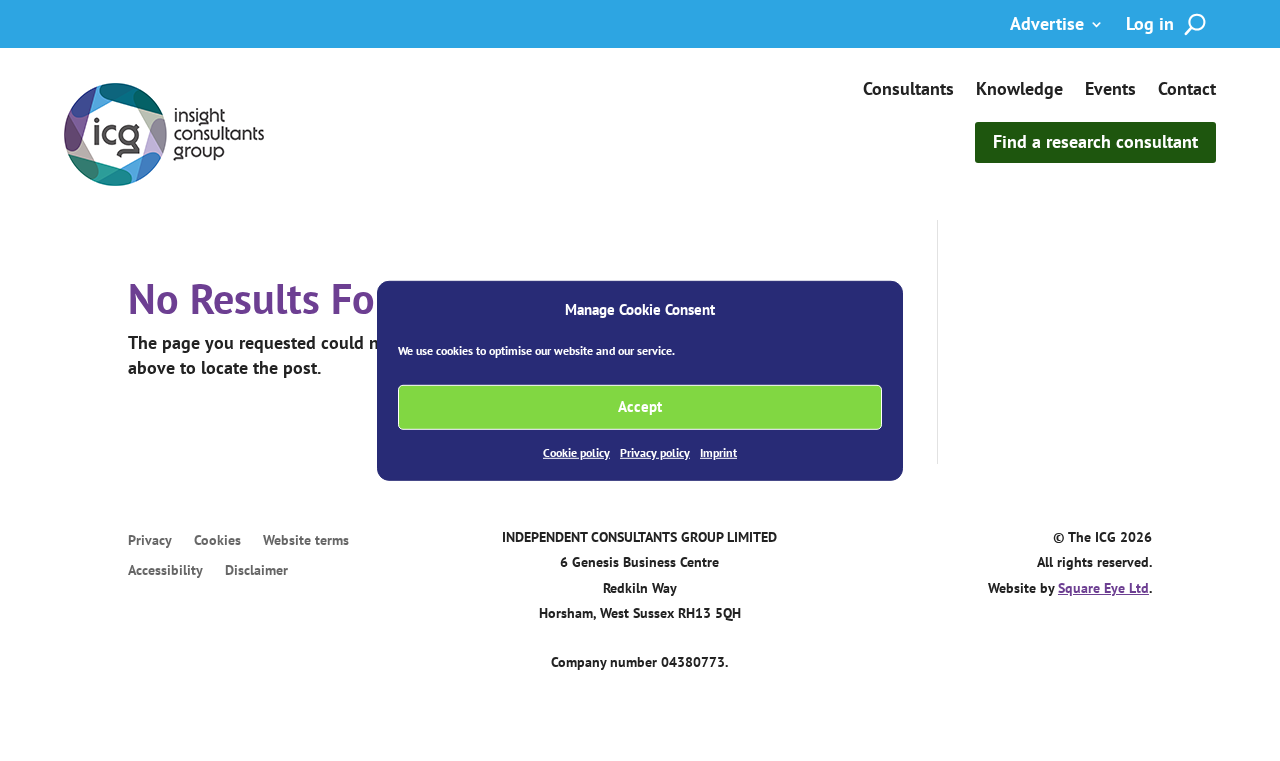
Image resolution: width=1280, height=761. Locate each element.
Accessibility (165, 571)
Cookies (217, 541)
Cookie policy (576, 452)
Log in (1150, 26)
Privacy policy (655, 452)
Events (1110, 91)
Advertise (1047, 26)
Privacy (150, 541)
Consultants (908, 91)
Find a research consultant (1095, 141)
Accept (640, 406)
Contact (1187, 91)
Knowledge (1019, 91)
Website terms (306, 541)
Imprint (718, 452)
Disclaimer (256, 571)
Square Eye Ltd (1103, 588)
